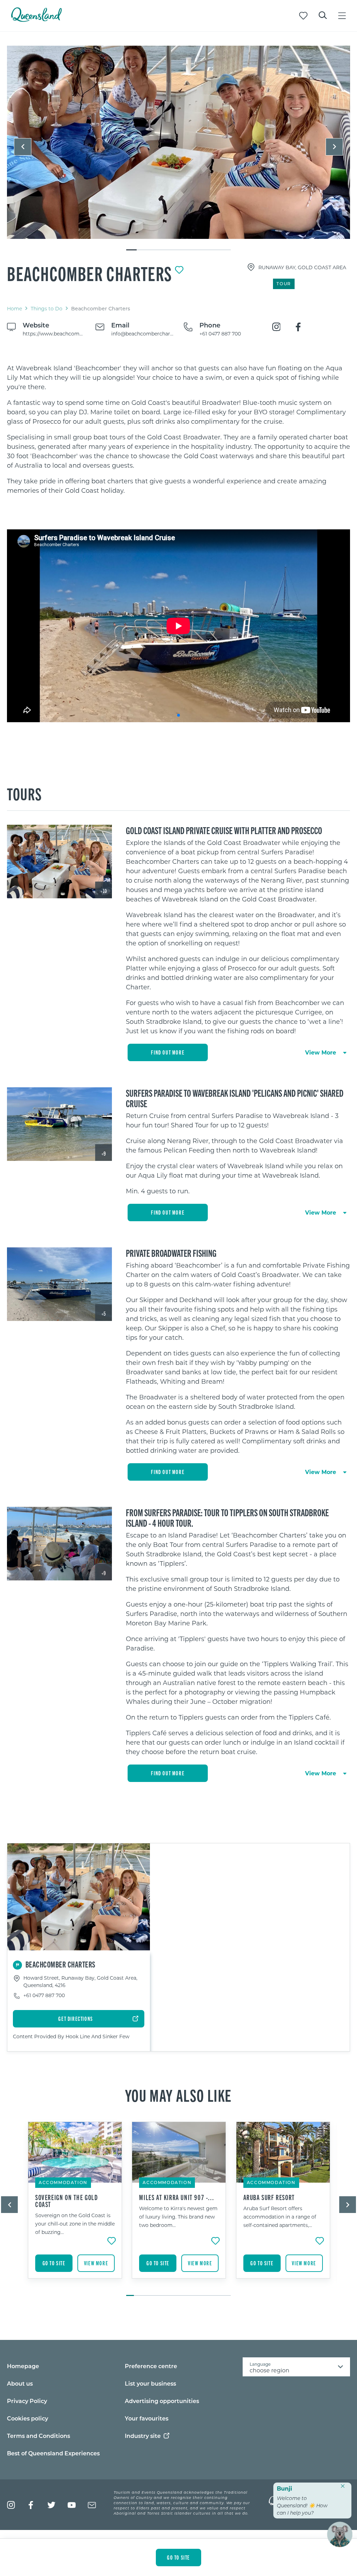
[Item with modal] (178, 143)
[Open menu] (342, 16)
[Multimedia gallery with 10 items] (178, 148)
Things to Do (47, 308)
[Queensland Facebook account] (31, 2505)
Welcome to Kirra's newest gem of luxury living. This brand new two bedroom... (178, 2217)
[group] (75, 2205)
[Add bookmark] (179, 270)
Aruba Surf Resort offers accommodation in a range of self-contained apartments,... (280, 2217)
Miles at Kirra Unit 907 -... (177, 2197)
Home (14, 308)
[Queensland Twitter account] (51, 2505)
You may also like (178, 2095)
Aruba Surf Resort (269, 2197)
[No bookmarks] (303, 16)
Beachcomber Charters (90, 273)
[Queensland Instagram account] (11, 2505)
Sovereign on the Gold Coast (67, 2201)
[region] (178, 429)
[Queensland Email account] (92, 2505)
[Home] (36, 20)
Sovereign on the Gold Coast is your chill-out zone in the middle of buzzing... (75, 2224)
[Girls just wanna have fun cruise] (178, 142)
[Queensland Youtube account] (72, 2505)
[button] (23, 147)
